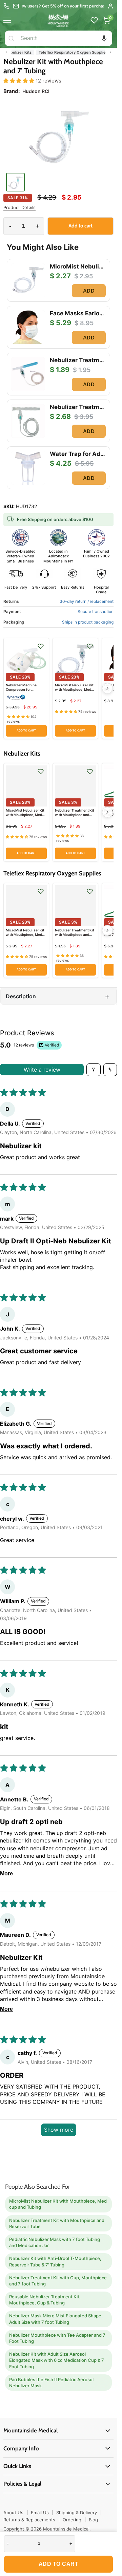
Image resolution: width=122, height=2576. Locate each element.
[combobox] (65, 38)
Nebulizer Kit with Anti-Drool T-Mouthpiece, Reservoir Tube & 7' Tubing (55, 2261)
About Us (13, 2513)
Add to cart (59, 2564)
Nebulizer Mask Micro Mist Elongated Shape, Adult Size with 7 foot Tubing (56, 2319)
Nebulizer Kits (24, 52)
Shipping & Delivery (77, 2513)
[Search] (11, 38)
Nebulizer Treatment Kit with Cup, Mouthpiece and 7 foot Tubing (58, 2281)
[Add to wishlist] (41, 646)
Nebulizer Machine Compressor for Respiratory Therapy (23, 689)
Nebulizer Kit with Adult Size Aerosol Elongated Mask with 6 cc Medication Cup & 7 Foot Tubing (57, 2360)
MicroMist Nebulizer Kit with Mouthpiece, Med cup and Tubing (74, 689)
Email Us (40, 2513)
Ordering (72, 2520)
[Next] (107, 688)
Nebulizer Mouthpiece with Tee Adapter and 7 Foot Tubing (57, 2338)
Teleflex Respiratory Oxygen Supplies (78, 52)
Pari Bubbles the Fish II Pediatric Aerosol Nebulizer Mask (51, 2383)
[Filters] (94, 1070)
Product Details (19, 208)
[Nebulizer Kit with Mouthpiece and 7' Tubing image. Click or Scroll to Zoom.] (58, 135)
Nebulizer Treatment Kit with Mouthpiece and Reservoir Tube (75, 815)
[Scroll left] (6, 52)
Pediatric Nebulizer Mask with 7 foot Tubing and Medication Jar (55, 2242)
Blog (93, 2520)
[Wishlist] (94, 20)
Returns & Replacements (29, 2520)
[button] (104, 38)
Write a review (42, 1070)
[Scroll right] (110, 52)
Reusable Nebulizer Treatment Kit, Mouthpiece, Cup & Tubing (45, 2300)
